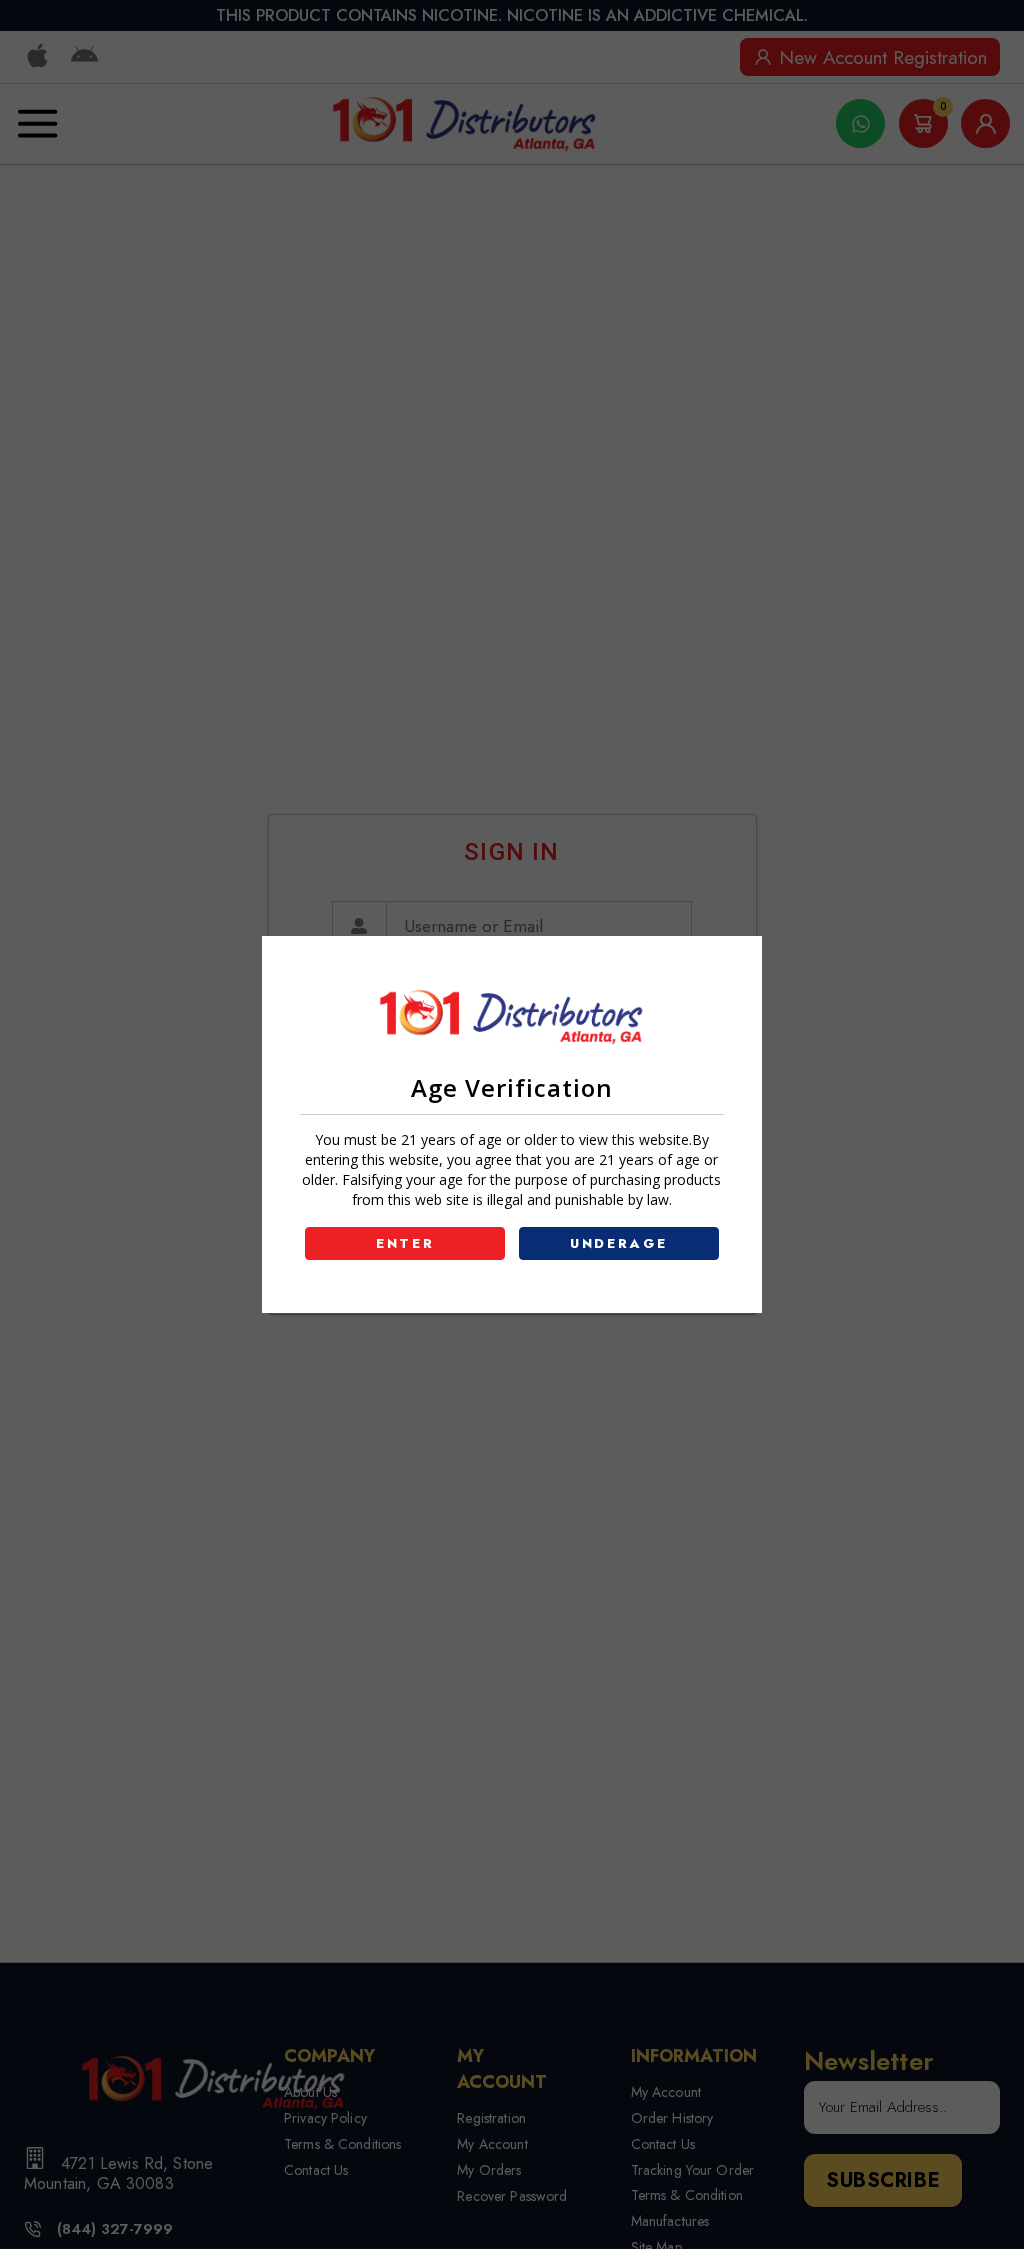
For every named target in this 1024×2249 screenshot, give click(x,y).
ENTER (405, 1243)
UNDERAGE (619, 1243)
